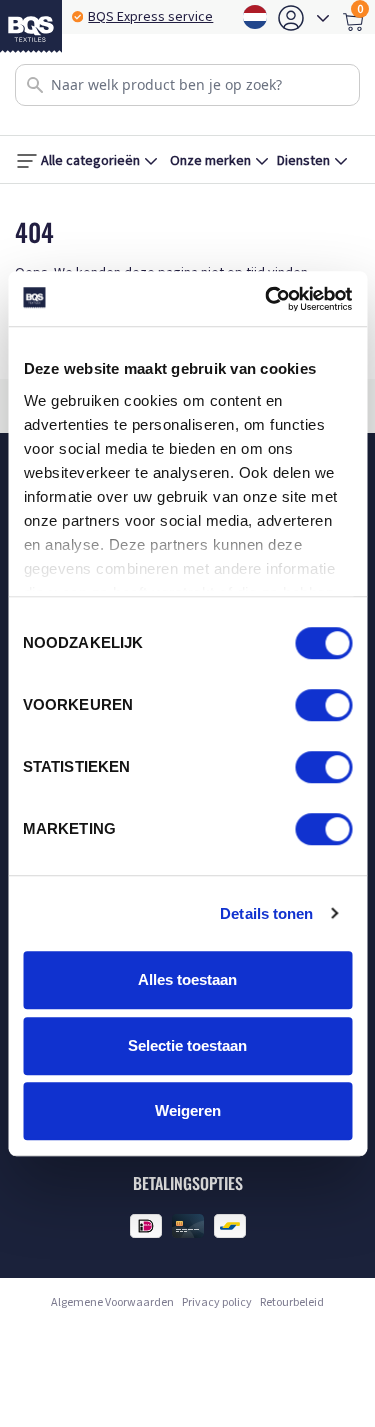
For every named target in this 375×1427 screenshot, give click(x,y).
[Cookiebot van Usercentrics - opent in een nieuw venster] (267, 299)
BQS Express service (150, 17)
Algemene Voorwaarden (112, 1302)
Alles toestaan (187, 979)
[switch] (323, 705)
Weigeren (188, 1110)
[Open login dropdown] (323, 18)
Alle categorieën (90, 161)
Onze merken (210, 161)
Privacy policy (217, 1302)
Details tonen (266, 913)
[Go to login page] (291, 18)
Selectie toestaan (187, 1045)
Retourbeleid (292, 1302)
